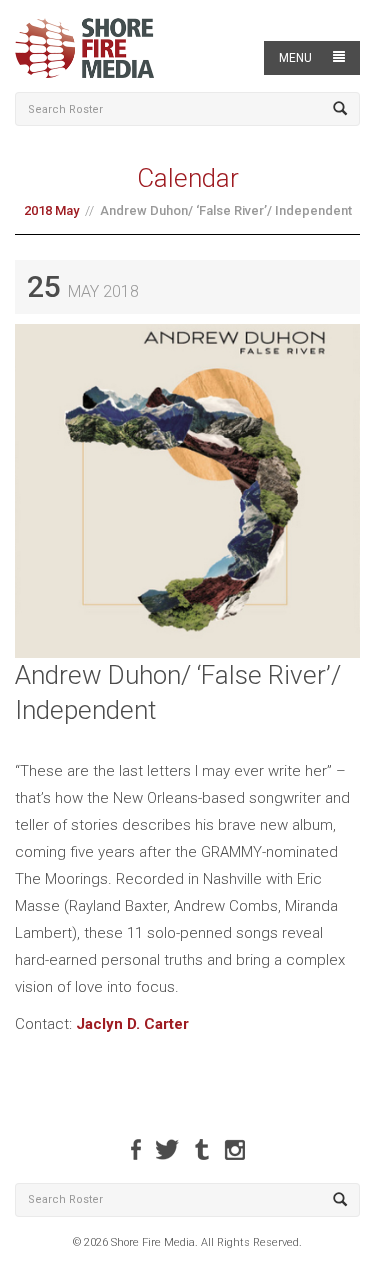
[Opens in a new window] (136, 1149)
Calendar (188, 178)
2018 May (51, 210)
